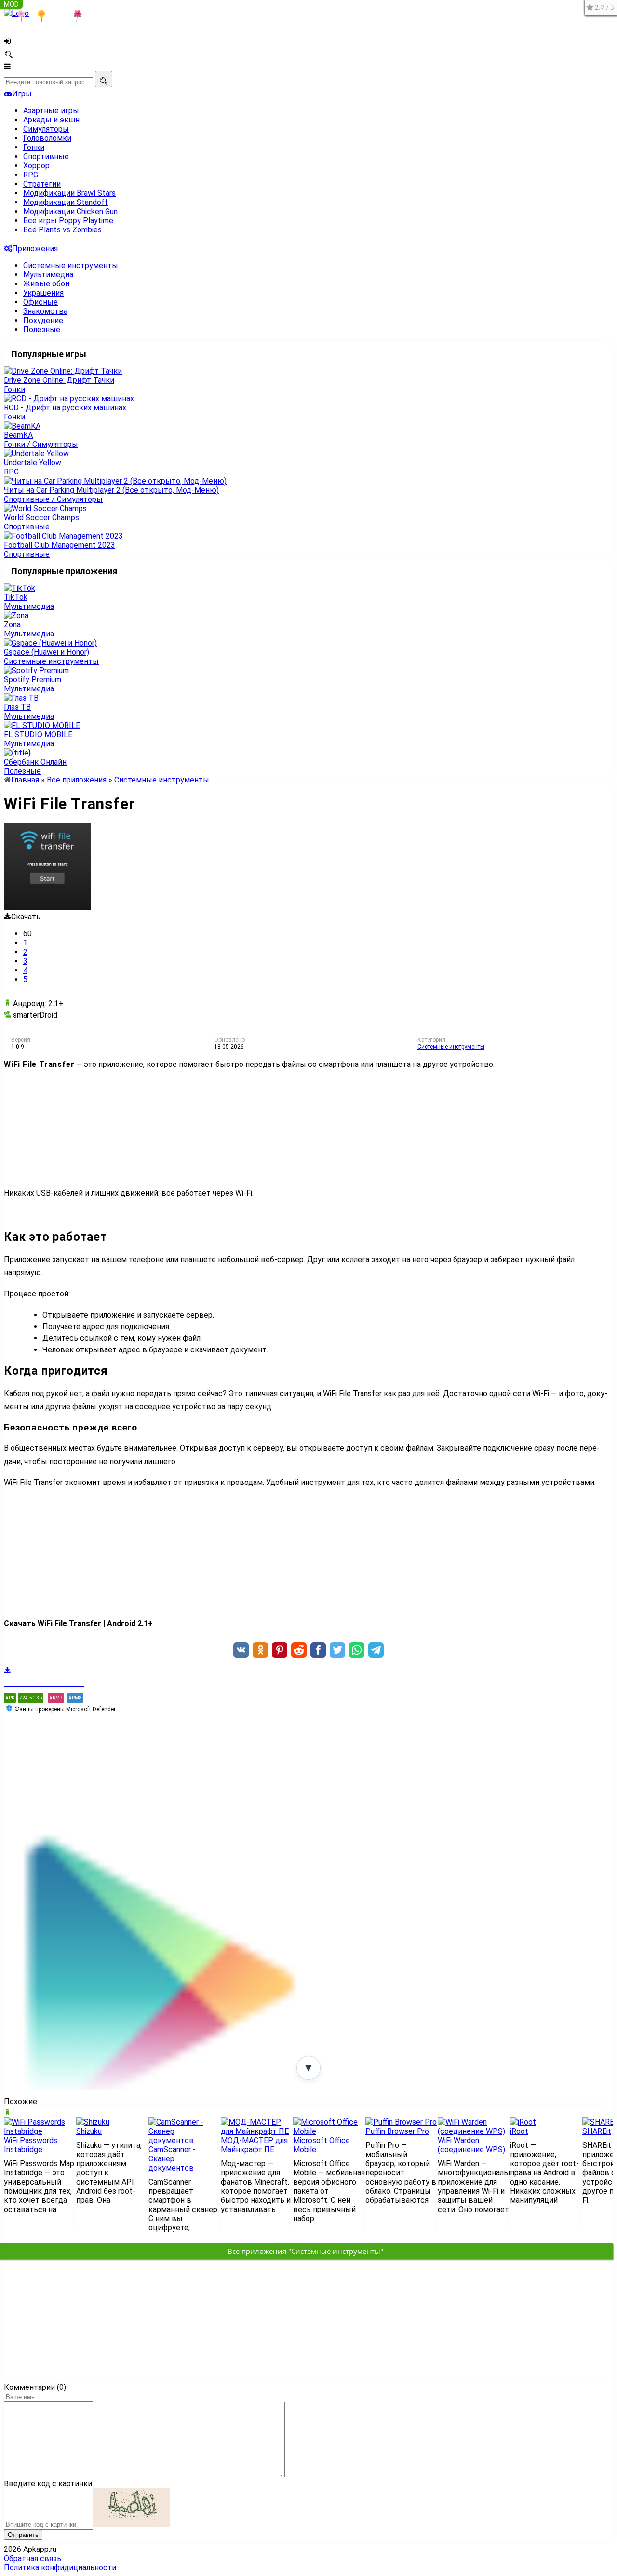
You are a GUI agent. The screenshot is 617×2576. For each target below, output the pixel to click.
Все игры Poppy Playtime (68, 221)
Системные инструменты (71, 265)
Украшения (43, 293)
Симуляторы (46, 129)
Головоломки (47, 138)
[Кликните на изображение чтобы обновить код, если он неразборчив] (132, 2524)
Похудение (43, 320)
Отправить (23, 2535)
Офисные (40, 302)
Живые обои (46, 284)
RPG (31, 175)
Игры (22, 94)
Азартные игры (51, 111)
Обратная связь (33, 2558)
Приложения (35, 249)
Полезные (42, 330)
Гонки (34, 147)
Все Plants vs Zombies (62, 230)
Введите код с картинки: (49, 2484)
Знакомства (45, 311)
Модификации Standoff (66, 202)
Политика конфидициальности (60, 2568)
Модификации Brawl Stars (69, 193)
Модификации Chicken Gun (70, 211)
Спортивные (46, 156)
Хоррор (36, 166)
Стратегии (42, 184)
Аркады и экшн (51, 120)
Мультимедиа (48, 275)
